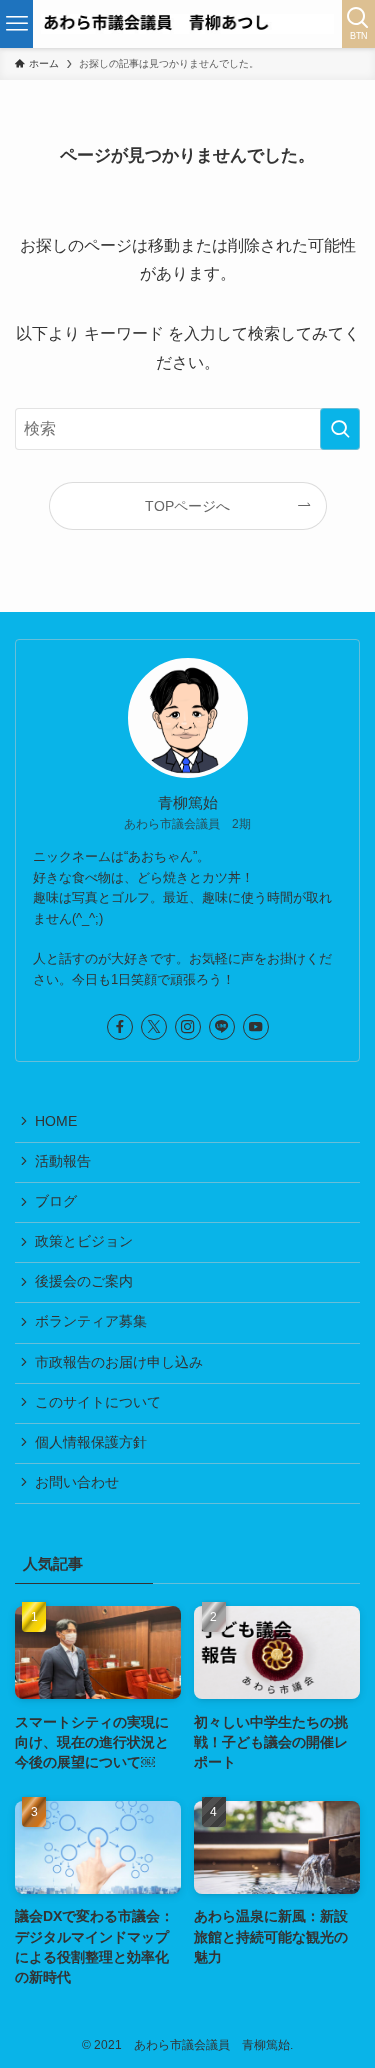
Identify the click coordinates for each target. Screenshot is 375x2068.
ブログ (56, 1201)
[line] (222, 1027)
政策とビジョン (84, 1241)
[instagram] (188, 1027)
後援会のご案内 (84, 1281)
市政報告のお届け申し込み (119, 1362)
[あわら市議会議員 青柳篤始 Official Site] (187, 24)
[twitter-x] (154, 1027)
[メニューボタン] (16, 24)
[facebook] (120, 1027)
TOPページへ (187, 506)
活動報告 (63, 1161)
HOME (56, 1121)
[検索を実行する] (340, 429)
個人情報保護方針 (91, 1442)
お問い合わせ (77, 1482)
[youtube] (256, 1027)
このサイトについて (98, 1402)
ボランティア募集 (91, 1321)
